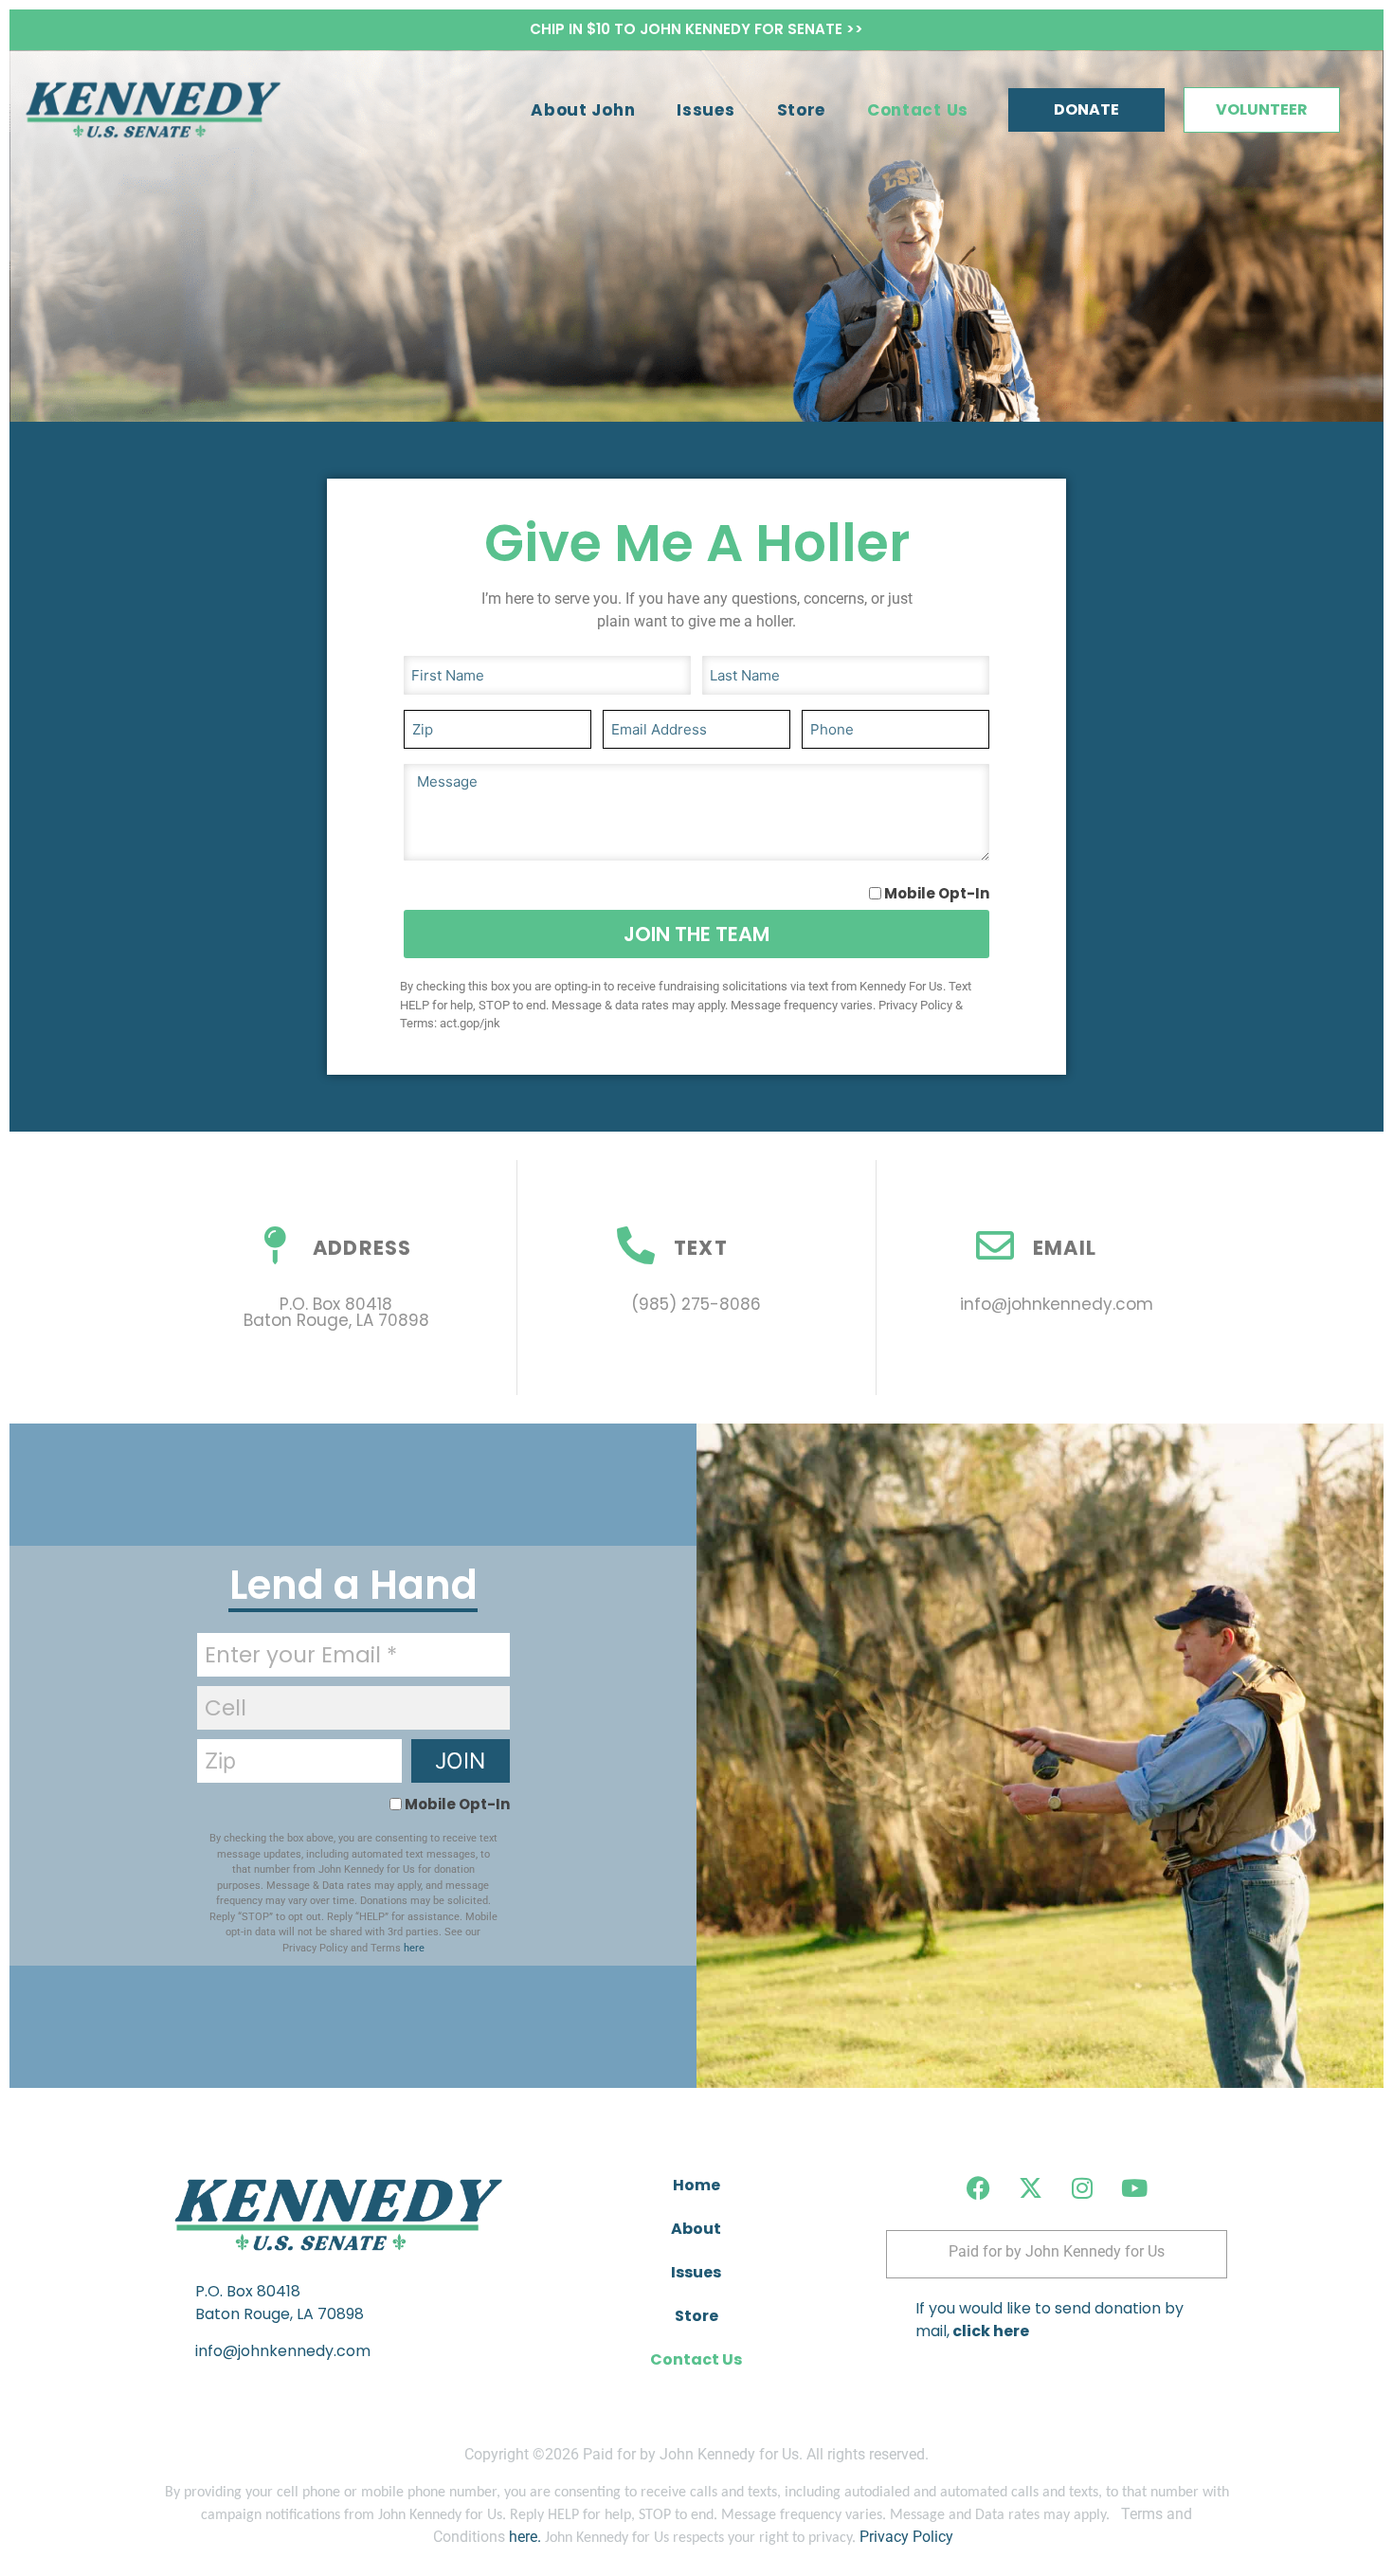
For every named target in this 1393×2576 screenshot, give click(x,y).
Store (802, 110)
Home (696, 2185)
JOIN (460, 1761)
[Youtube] (1134, 2187)
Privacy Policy (906, 2537)
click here (989, 2331)
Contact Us (918, 110)
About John (583, 110)
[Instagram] (1082, 2187)
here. (525, 2537)
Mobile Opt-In (937, 893)
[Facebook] (978, 2187)
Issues (706, 110)
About (696, 2229)
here (414, 1948)
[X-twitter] (1030, 2187)
